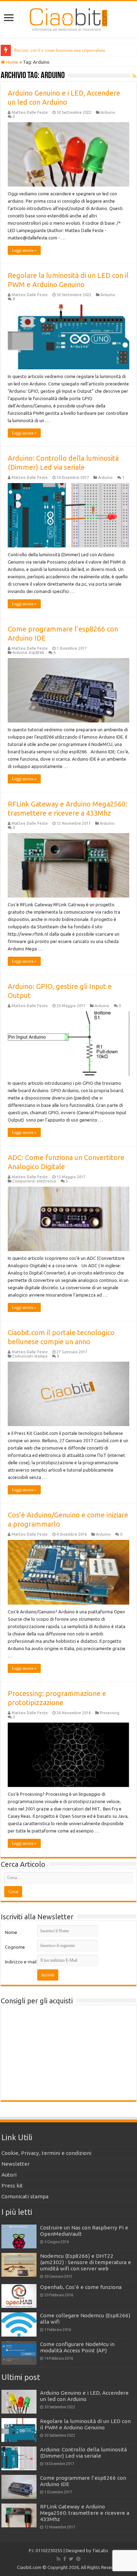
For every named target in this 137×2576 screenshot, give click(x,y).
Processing (110, 1713)
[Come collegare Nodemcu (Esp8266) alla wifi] (19, 2324)
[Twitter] (71, 2559)
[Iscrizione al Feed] (134, 76)
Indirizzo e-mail (21, 1962)
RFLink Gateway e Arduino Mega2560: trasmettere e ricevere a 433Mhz (85, 2513)
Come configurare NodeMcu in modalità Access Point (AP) (77, 2347)
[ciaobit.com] (68, 18)
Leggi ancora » (24, 250)
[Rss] (58, 2559)
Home (12, 62)
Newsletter (15, 2164)
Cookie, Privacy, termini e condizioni (46, 2153)
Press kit (12, 2186)
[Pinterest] (78, 2559)
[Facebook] (65, 2559)
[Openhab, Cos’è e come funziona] (19, 2296)
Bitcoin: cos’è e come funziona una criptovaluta (59, 50)
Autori (9, 2175)
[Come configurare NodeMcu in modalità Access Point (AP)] (19, 2353)
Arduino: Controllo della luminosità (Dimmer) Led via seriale (83, 2453)
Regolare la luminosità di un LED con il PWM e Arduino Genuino (85, 2424)
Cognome (15, 1947)
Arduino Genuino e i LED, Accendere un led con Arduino (84, 2396)
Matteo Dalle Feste (30, 112)
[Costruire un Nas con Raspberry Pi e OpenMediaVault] (19, 2236)
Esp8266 (37, 652)
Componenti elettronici (34, 1181)
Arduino (108, 112)
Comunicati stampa (30, 1356)
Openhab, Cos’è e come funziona (81, 2287)
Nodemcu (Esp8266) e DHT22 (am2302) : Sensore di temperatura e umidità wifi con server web (86, 2262)
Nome (11, 1932)
